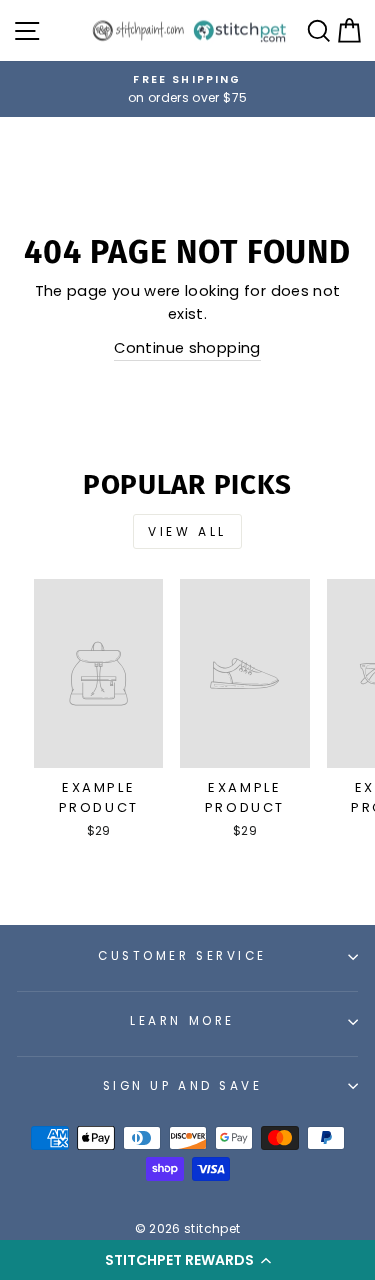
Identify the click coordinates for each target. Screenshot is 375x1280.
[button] (187, 1260)
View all (187, 531)
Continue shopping (187, 348)
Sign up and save (183, 1086)
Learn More (182, 1021)
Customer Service (182, 956)
